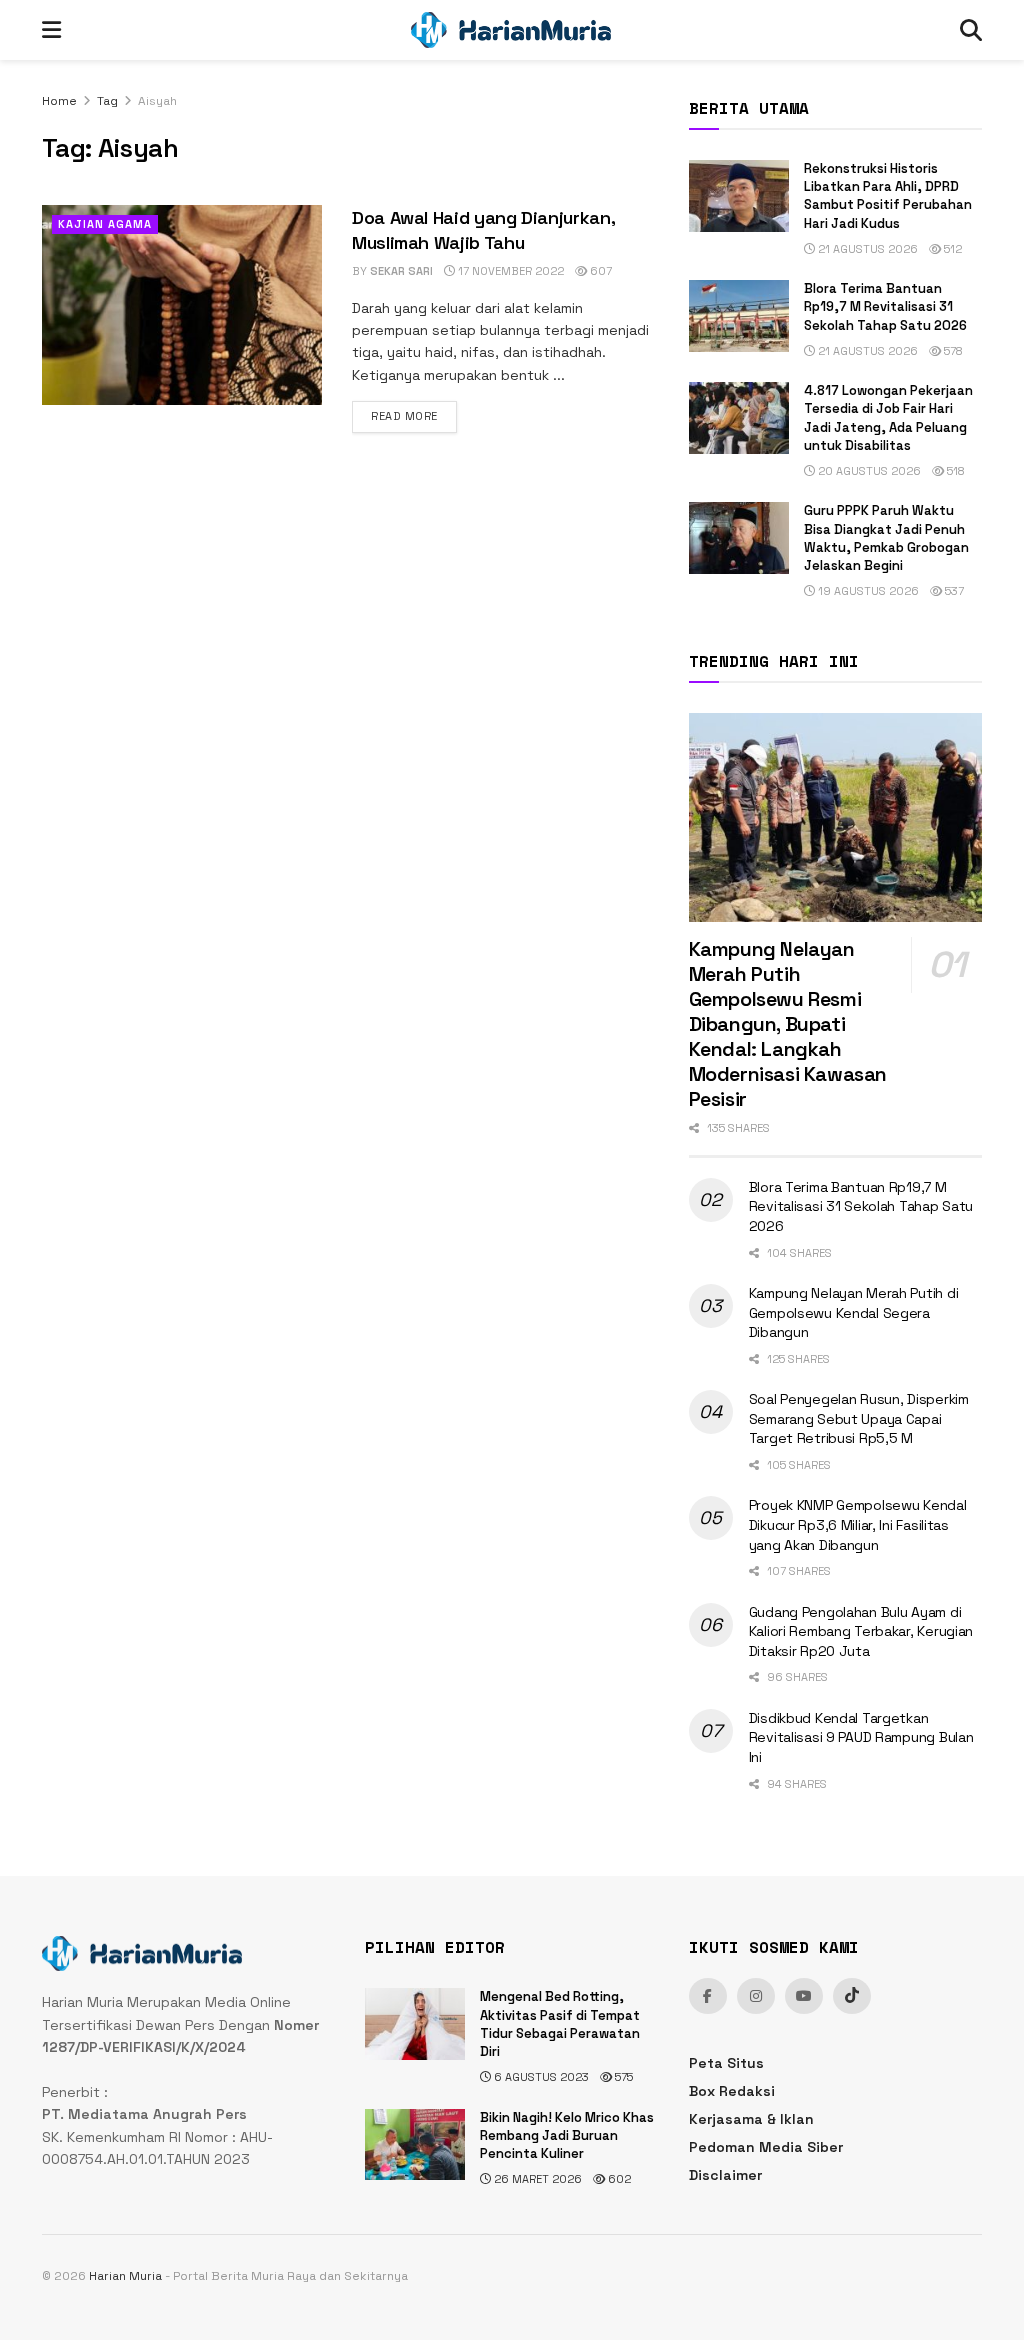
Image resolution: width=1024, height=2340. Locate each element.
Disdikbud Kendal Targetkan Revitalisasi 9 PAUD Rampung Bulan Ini (861, 1737)
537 (953, 591)
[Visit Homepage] (511, 30)
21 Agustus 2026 (866, 249)
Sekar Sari (401, 271)
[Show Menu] (51, 30)
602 (618, 2179)
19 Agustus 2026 (867, 591)
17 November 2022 (509, 271)
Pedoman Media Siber (766, 2147)
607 (599, 271)
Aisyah (157, 101)
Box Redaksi (732, 2091)
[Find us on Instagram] (756, 1996)
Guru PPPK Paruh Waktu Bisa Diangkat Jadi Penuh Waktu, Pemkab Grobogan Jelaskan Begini (886, 538)
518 (954, 471)
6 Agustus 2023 (540, 2077)
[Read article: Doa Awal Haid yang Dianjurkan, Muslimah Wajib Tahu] (182, 305)
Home (59, 101)
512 (951, 249)
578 (952, 351)
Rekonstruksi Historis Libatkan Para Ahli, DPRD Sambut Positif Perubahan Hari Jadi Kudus (888, 196)
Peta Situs (726, 2063)
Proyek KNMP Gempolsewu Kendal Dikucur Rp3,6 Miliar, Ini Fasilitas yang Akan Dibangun (858, 1524)
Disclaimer (725, 2175)
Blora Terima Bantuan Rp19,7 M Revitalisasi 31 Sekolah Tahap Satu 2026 (885, 306)
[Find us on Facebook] (708, 1996)
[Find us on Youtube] (804, 1996)
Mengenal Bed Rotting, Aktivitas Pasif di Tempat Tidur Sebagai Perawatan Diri (560, 2024)
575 (622, 2077)
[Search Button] (971, 30)
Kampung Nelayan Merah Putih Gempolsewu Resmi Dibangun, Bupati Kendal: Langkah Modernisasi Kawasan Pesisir (788, 1024)
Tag (107, 101)
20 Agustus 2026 (868, 471)
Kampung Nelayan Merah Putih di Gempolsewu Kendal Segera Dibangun (854, 1312)
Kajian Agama (105, 224)
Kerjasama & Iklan (751, 2119)
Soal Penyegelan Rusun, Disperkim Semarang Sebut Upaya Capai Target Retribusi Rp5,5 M (859, 1418)
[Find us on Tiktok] (852, 1996)
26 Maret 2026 (536, 2179)
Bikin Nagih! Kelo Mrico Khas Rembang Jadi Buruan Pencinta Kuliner (567, 2135)
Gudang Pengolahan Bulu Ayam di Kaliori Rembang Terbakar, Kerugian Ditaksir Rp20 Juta (861, 1631)
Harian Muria (125, 2276)
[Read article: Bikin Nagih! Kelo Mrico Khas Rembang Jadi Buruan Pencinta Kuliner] (415, 2145)
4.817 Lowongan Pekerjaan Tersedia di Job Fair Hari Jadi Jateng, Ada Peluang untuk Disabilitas (888, 418)
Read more (414, 415)
